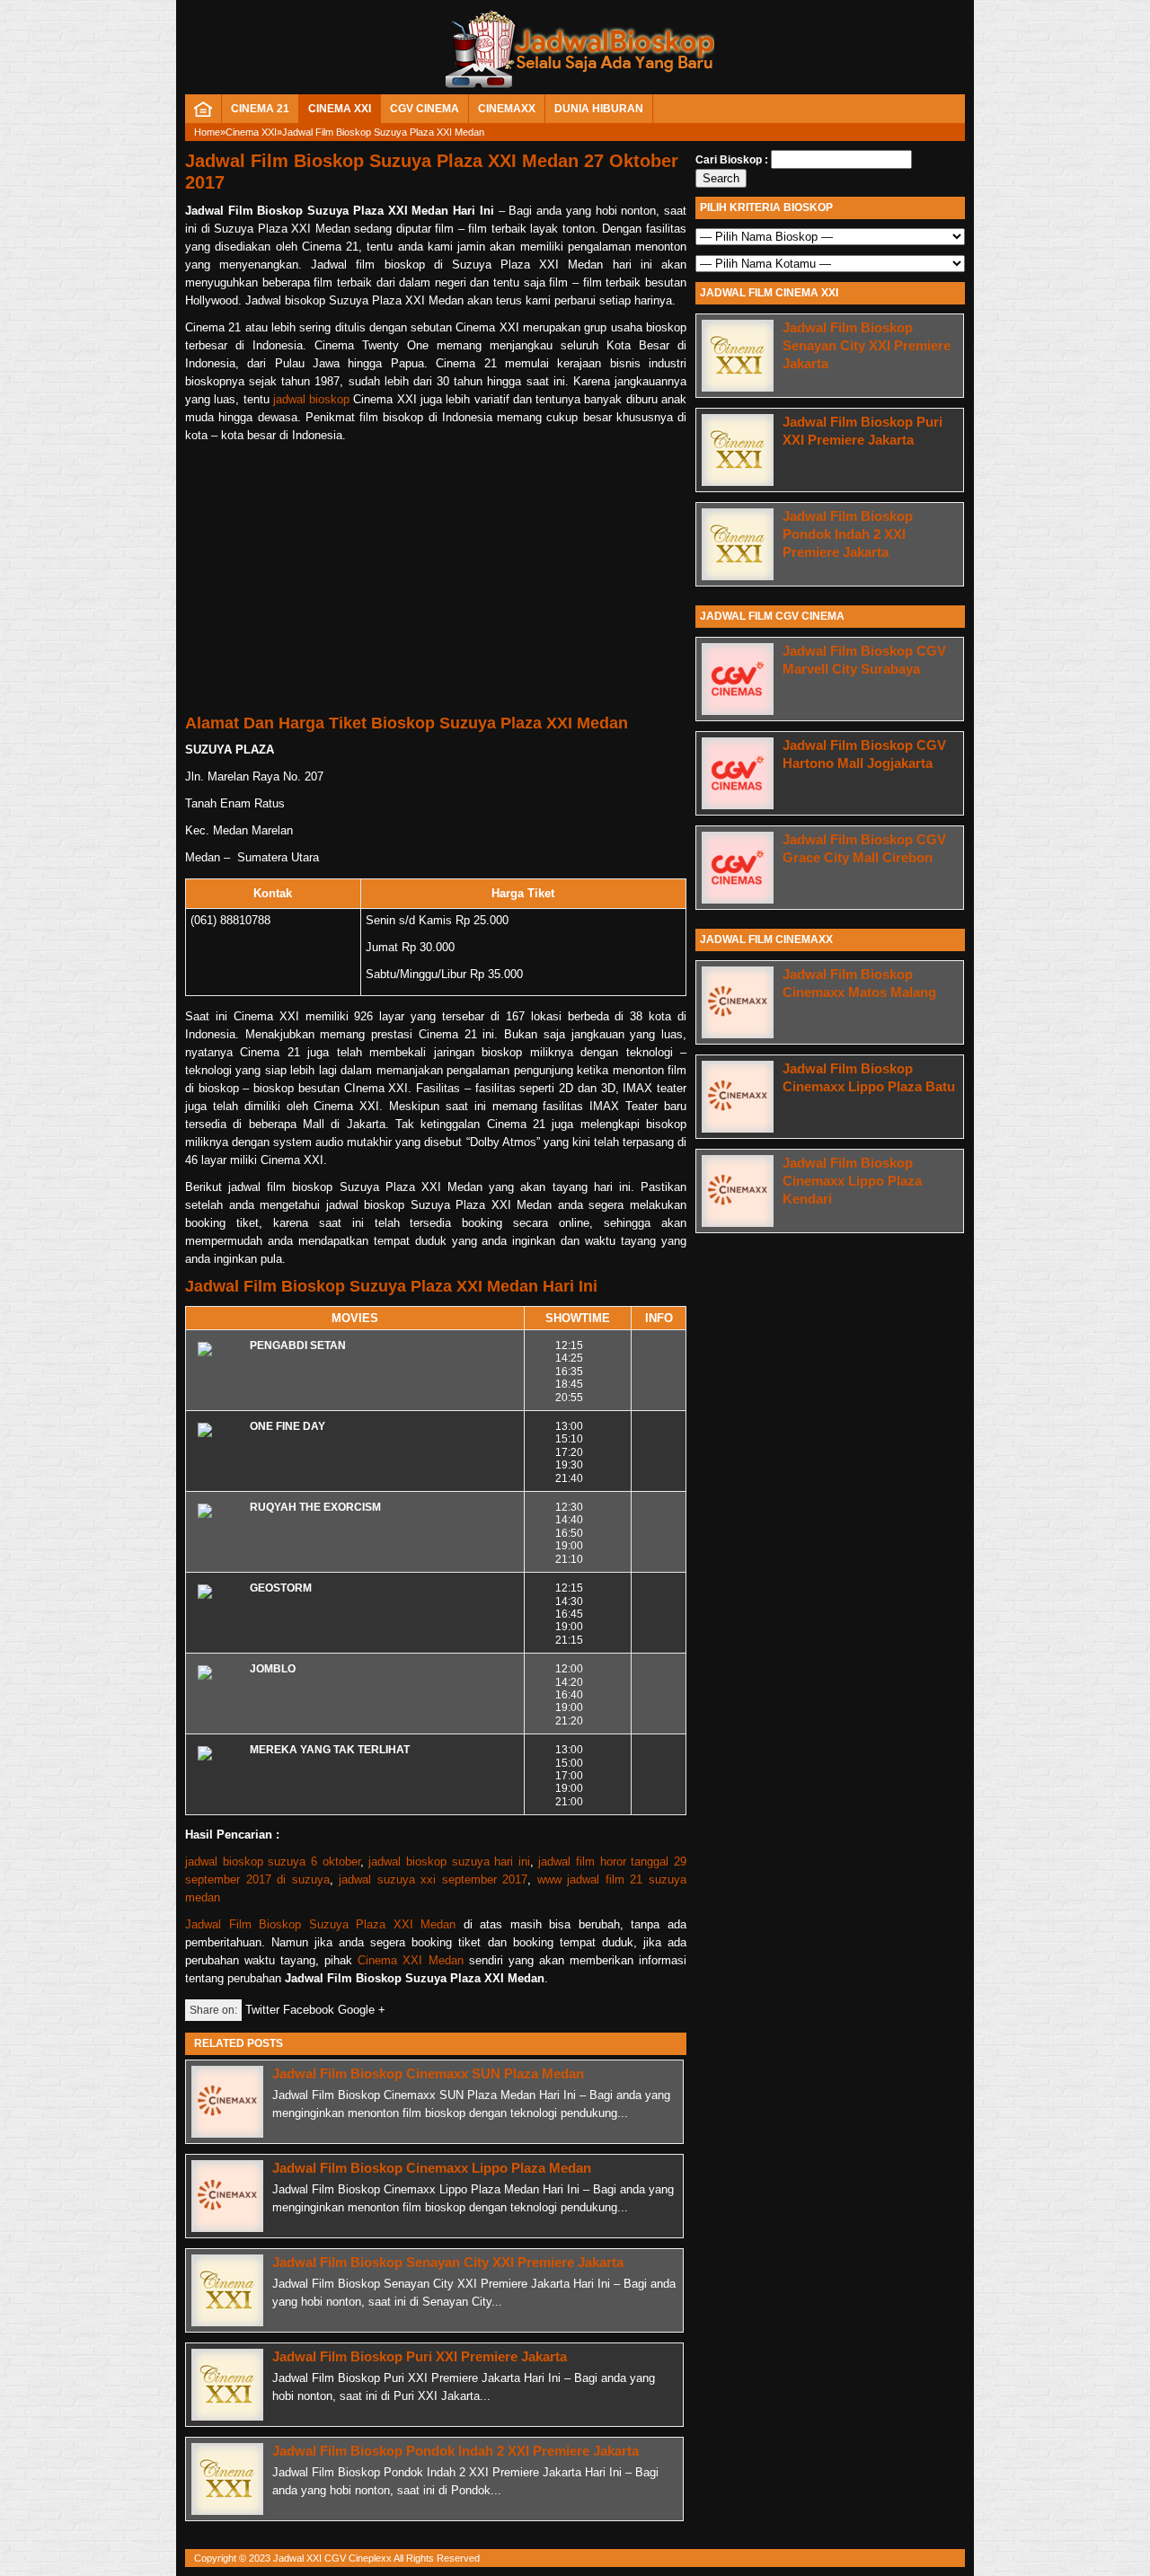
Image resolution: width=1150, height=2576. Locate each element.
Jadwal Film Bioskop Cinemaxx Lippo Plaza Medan (432, 2168)
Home (207, 132)
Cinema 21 (260, 109)
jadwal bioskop (311, 399)
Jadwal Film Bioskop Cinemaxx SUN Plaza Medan (428, 2073)
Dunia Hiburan (599, 109)
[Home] (203, 113)
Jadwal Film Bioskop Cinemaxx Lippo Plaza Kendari (852, 1181)
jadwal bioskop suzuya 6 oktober (273, 1861)
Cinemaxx (507, 109)
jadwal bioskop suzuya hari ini (449, 1861)
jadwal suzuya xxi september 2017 (433, 1879)
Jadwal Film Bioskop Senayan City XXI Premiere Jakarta (448, 2262)
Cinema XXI (340, 109)
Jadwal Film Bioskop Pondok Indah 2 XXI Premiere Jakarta (456, 2451)
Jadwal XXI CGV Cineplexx (332, 2558)
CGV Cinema (425, 109)
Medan (446, 1960)
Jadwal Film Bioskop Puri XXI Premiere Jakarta (420, 2356)
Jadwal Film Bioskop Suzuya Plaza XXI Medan (320, 1924)
